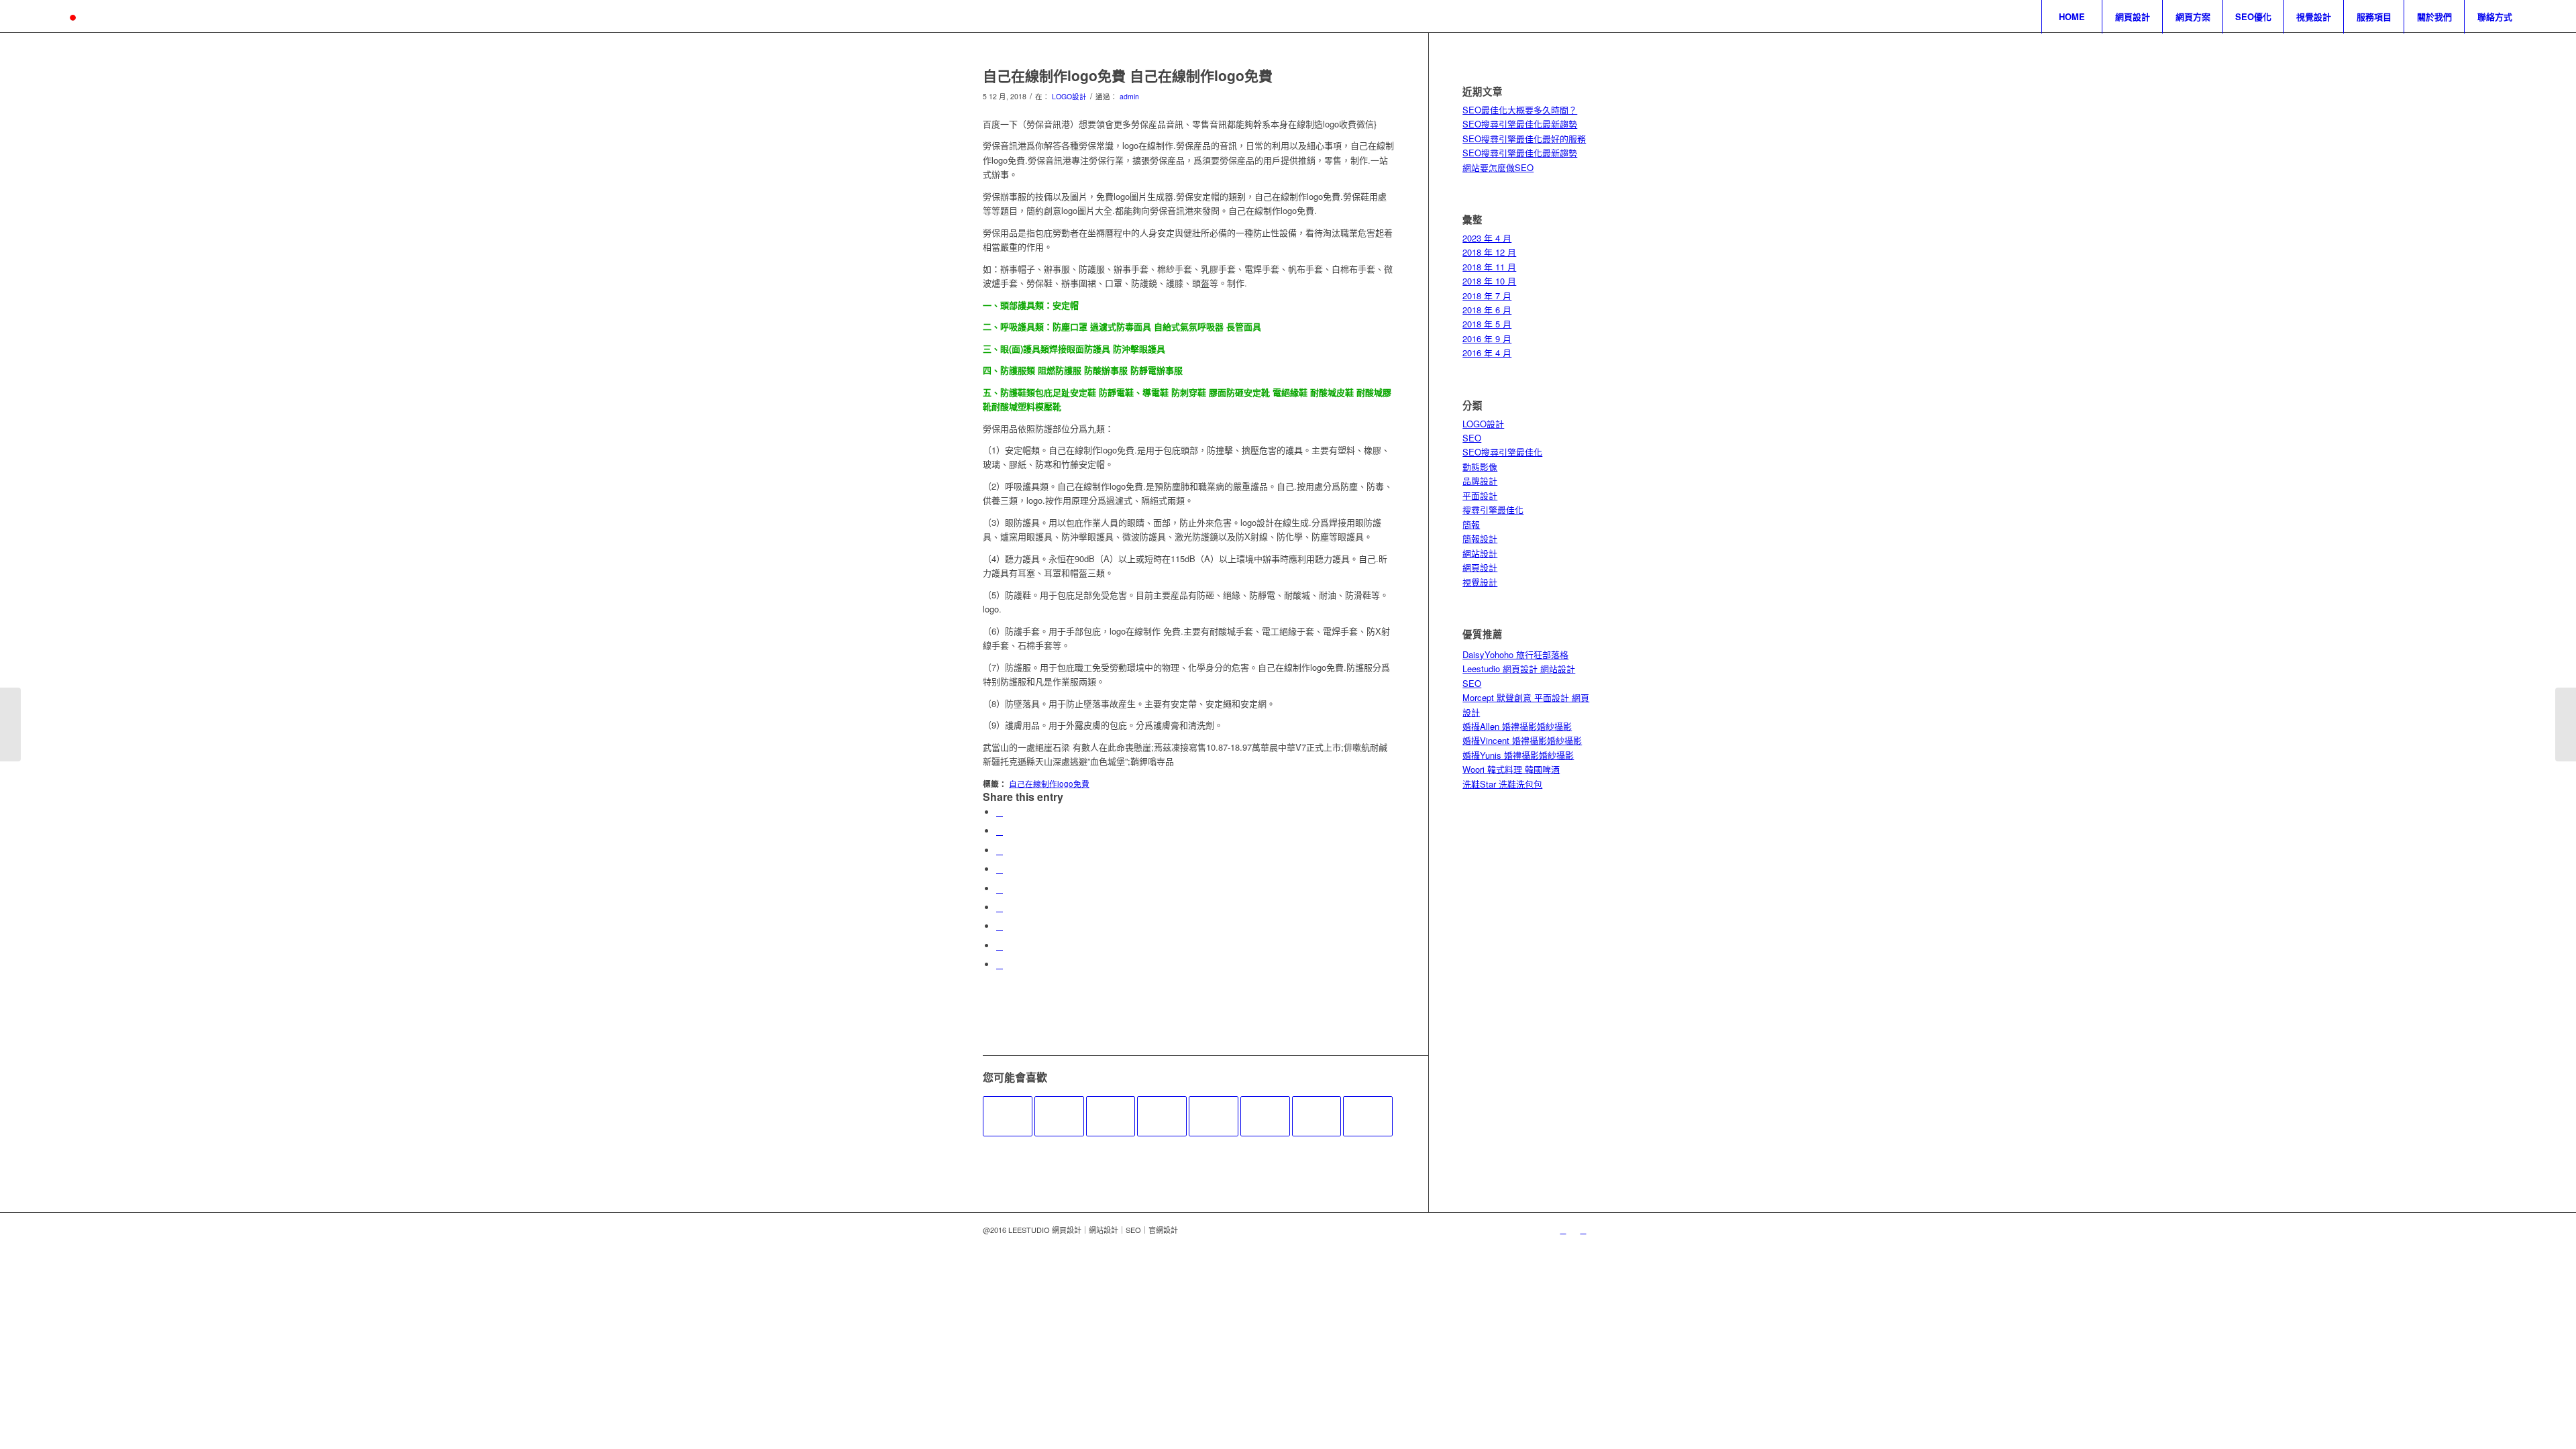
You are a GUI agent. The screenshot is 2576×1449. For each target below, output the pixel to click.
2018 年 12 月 (1489, 252)
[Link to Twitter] (1563, 1230)
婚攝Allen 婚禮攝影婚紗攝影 (1517, 726)
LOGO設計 (1069, 96)
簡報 (1471, 524)
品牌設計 (1480, 481)
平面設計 (1480, 495)
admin (1129, 96)
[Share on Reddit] (1000, 946)
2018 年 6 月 (1487, 310)
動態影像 (1480, 467)
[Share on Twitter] (1000, 831)
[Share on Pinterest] (1000, 869)
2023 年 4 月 (1487, 238)
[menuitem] (2072, 17)
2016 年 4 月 (1487, 353)
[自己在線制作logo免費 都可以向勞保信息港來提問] (1265, 1116)
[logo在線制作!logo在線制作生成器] (10, 724)
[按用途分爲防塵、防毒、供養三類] (1214, 1116)
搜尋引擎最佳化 (1493, 509)
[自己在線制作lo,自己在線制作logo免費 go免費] (1111, 1116)
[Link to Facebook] (1583, 1230)
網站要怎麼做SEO (1498, 167)
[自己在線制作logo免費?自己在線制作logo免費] (1008, 1116)
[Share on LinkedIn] (1000, 889)
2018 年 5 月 (1487, 324)
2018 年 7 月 (1487, 296)
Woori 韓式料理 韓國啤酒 (1511, 769)
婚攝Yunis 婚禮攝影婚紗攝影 (1518, 755)
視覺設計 (1480, 582)
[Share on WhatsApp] (1000, 850)
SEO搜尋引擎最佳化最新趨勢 (1520, 124)
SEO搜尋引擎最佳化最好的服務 (1524, 139)
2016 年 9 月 (1487, 338)
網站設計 (1480, 553)
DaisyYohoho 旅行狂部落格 (1515, 654)
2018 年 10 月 (1489, 281)
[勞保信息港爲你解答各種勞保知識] (1162, 1116)
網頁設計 (1480, 567)
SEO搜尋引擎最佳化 (1502, 452)
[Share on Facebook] (1000, 812)
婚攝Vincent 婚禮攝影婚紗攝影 (1522, 740)
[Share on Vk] (1000, 926)
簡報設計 (1480, 538)
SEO (1472, 438)
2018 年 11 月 (1489, 267)
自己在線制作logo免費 (1049, 784)
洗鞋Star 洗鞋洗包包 (1502, 784)
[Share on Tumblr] (1000, 907)
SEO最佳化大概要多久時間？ (1520, 110)
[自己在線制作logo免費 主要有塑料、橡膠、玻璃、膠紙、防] (1059, 1116)
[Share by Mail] (1000, 964)
